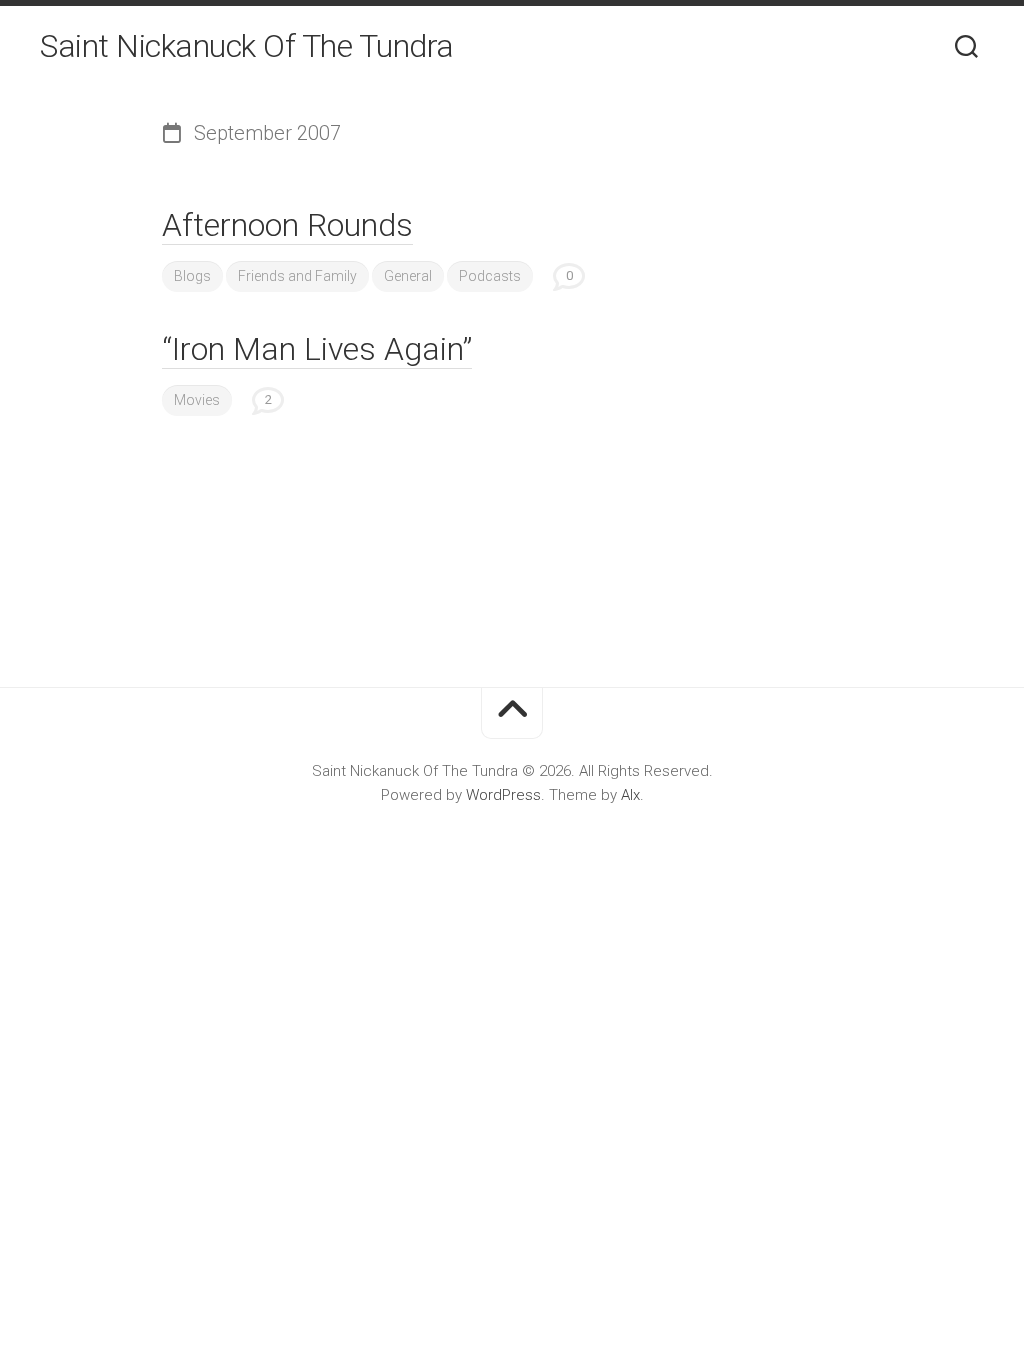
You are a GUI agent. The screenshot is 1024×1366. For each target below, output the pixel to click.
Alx (630, 795)
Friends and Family (297, 276)
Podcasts (490, 276)
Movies (197, 400)
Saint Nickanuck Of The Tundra (247, 46)
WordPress (503, 795)
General (408, 276)
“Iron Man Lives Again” (317, 349)
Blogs (192, 276)
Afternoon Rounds (287, 225)
